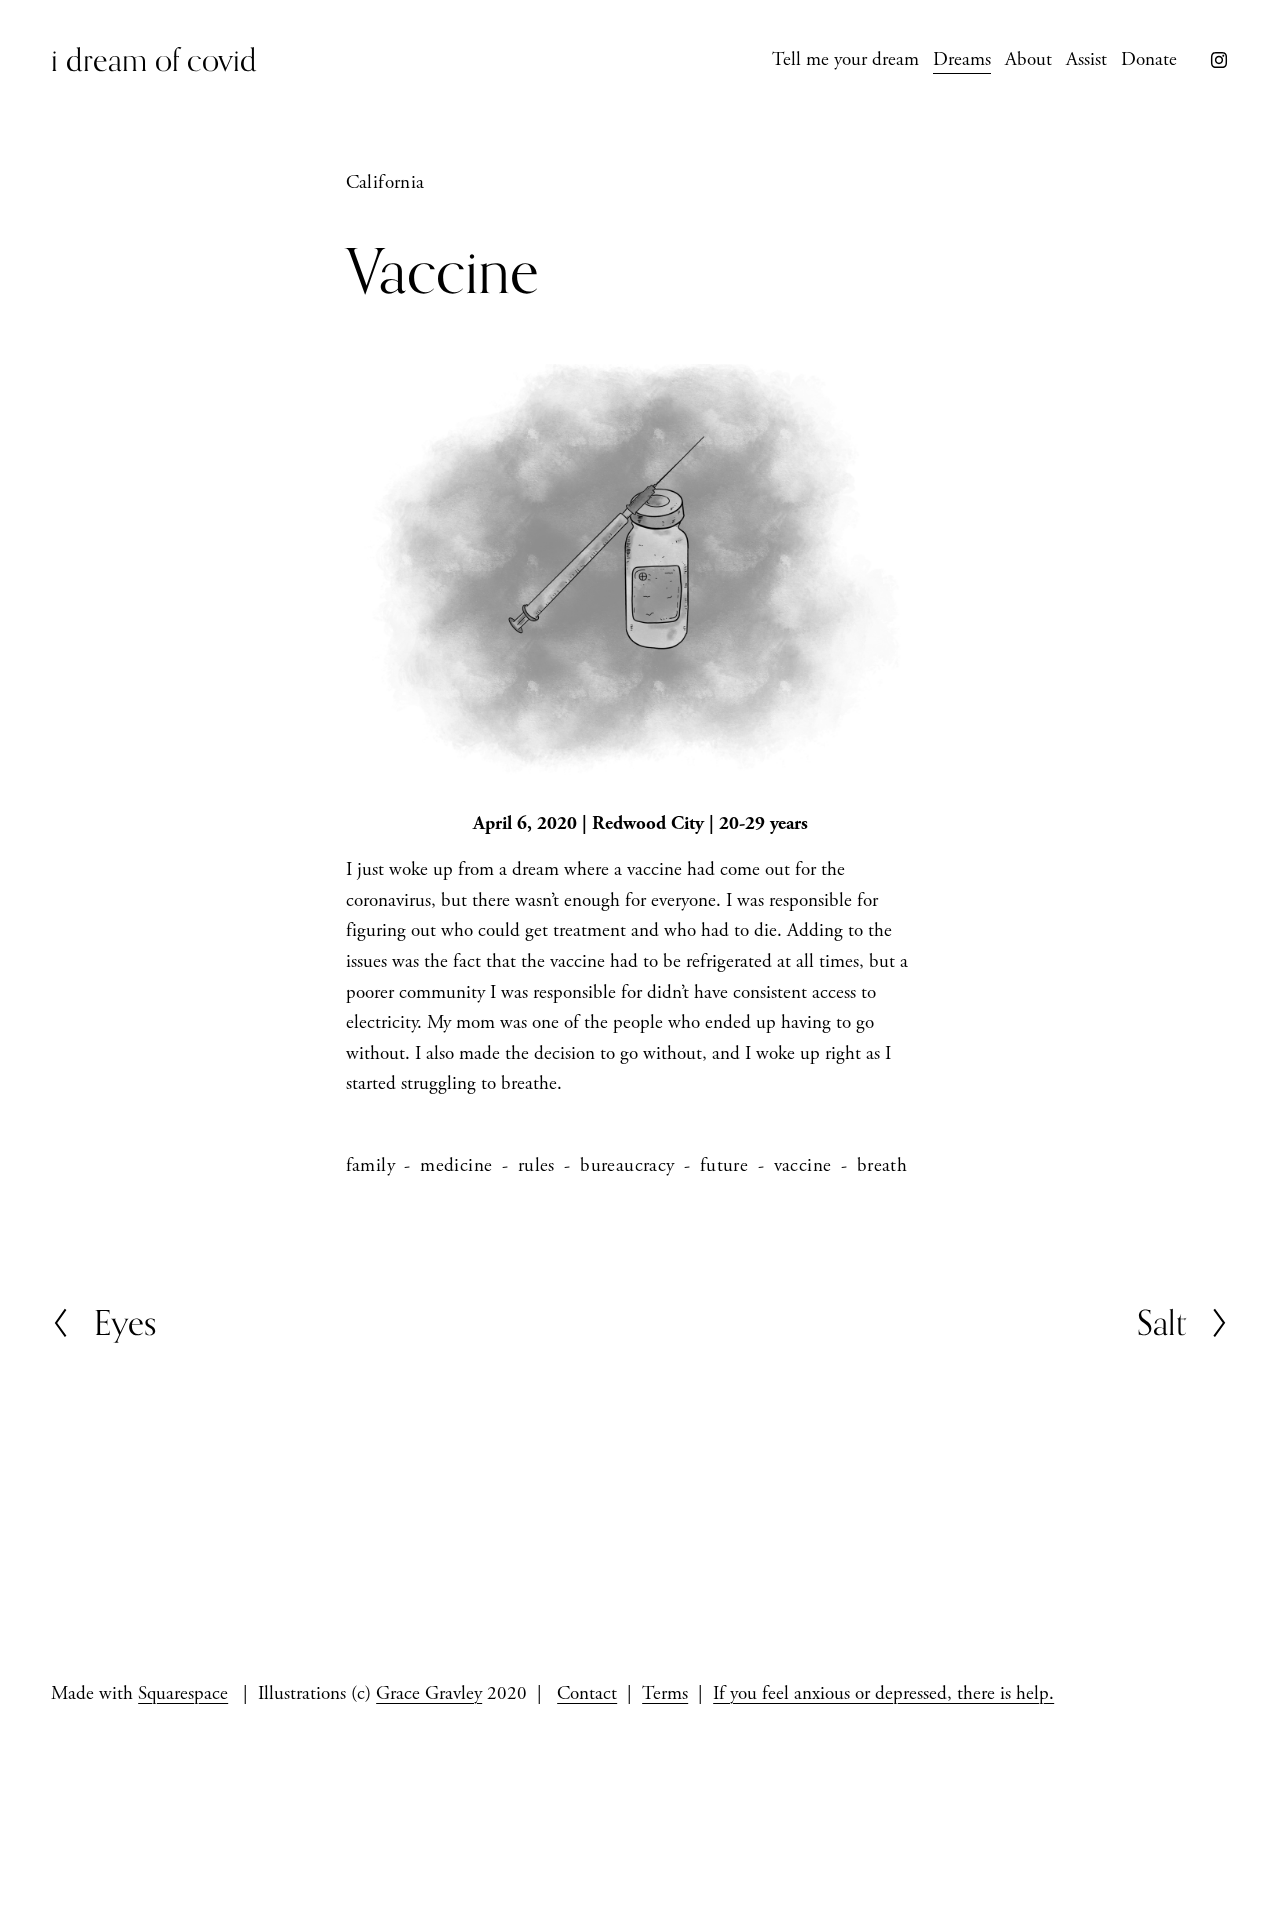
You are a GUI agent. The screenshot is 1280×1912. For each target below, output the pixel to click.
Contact (587, 1694)
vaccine (803, 1166)
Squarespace (183, 1694)
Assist (1086, 60)
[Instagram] (1219, 60)
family (370, 1166)
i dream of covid (154, 59)
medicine (456, 1166)
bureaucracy (627, 1166)
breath (882, 1166)
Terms (665, 1694)
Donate (1149, 60)
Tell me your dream (845, 60)
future (724, 1166)
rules (536, 1166)
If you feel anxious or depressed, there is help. (883, 1694)
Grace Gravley (429, 1694)
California (385, 183)
